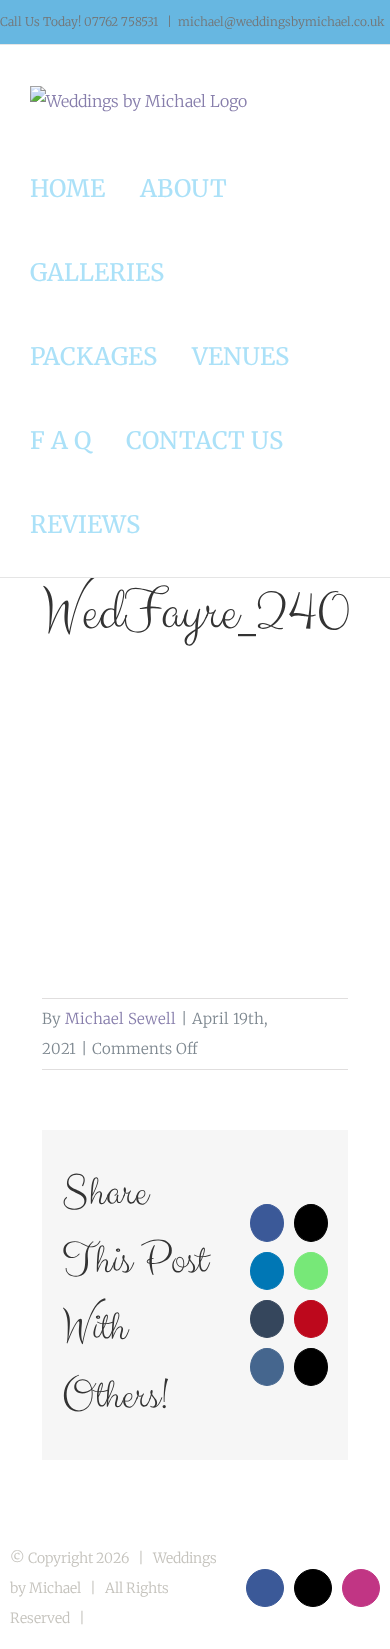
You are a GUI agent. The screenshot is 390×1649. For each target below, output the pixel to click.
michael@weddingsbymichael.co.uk (281, 21)
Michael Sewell (120, 1018)
